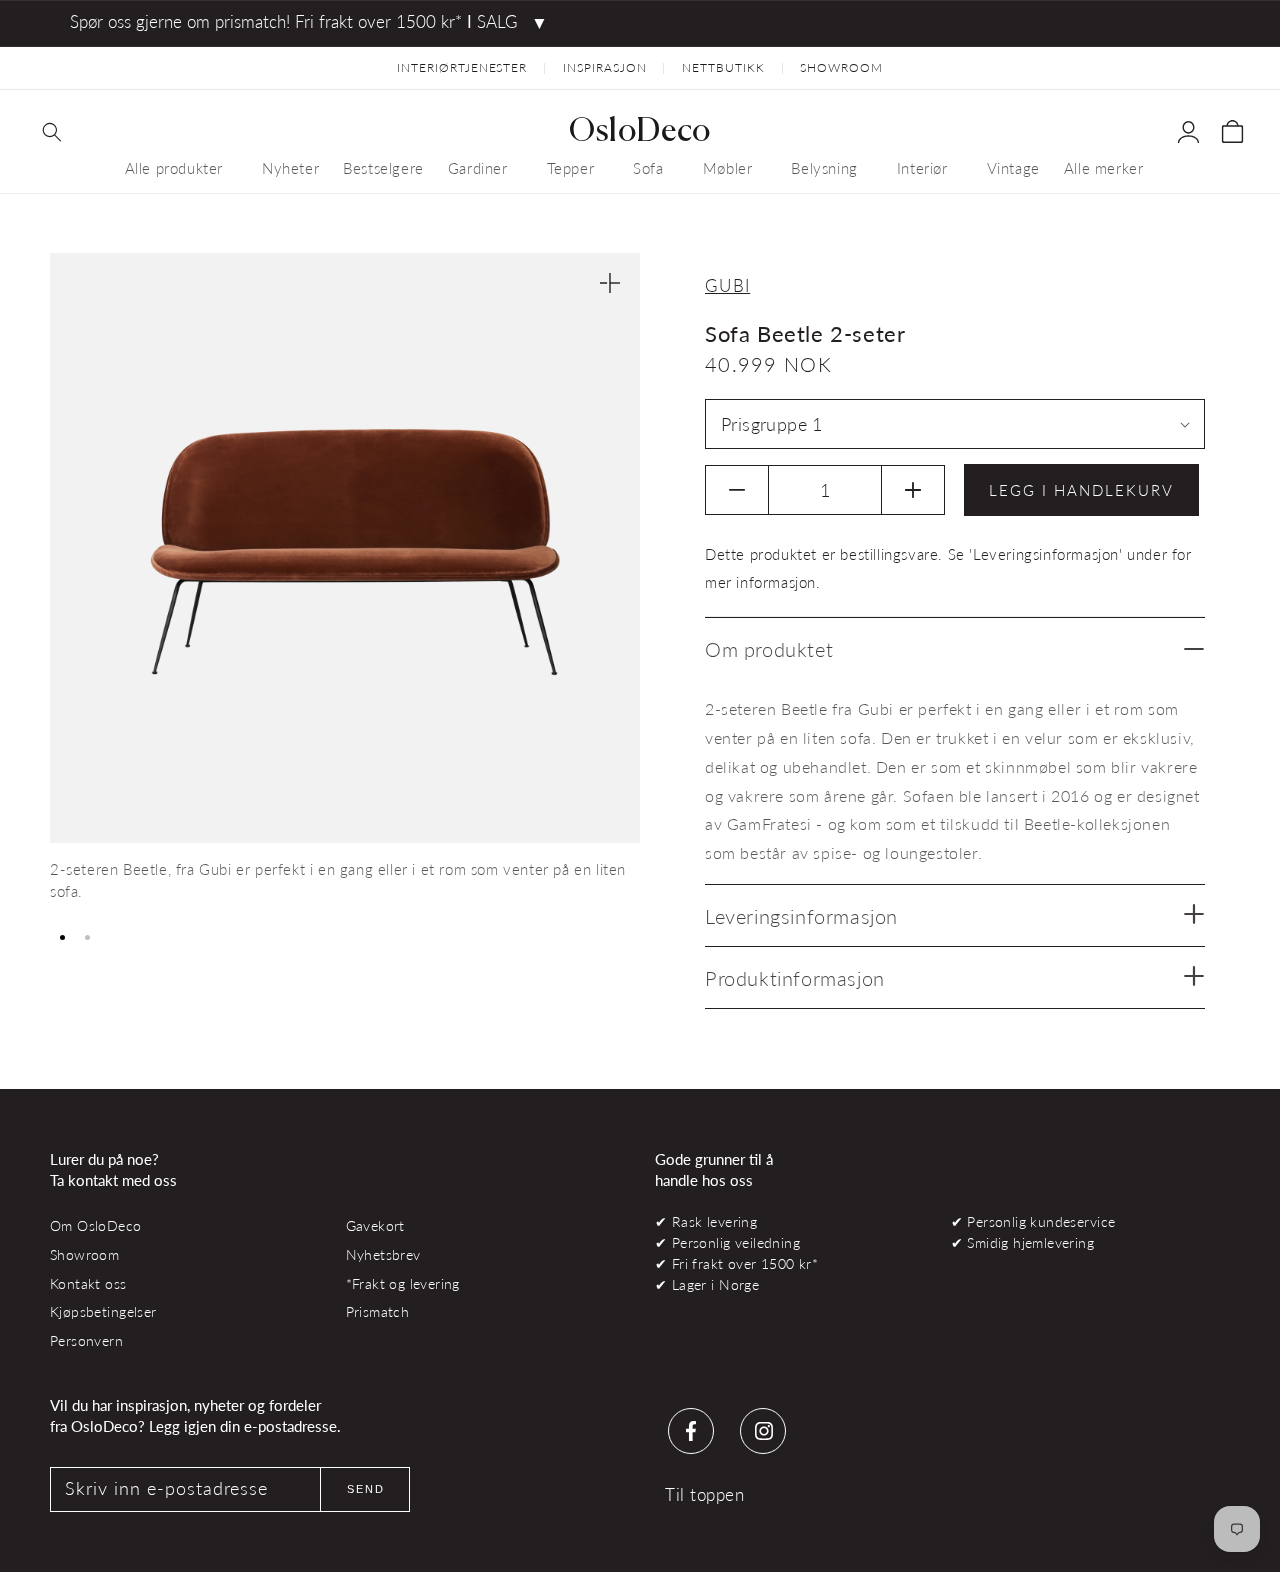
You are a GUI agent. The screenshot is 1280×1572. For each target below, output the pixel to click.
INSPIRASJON (605, 67)
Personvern (86, 1340)
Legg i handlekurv (1081, 490)
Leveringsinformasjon (801, 916)
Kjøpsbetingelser (103, 1311)
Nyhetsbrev (383, 1254)
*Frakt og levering (403, 1283)
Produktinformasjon (795, 978)
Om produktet (769, 649)
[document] (345, 585)
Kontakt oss (88, 1283)
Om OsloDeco (96, 1225)
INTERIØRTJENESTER (462, 67)
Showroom (84, 1254)
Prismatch (378, 1311)
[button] (52, 132)
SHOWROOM (841, 67)
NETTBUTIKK (723, 67)
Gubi (727, 285)
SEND (366, 1489)
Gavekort (375, 1225)
